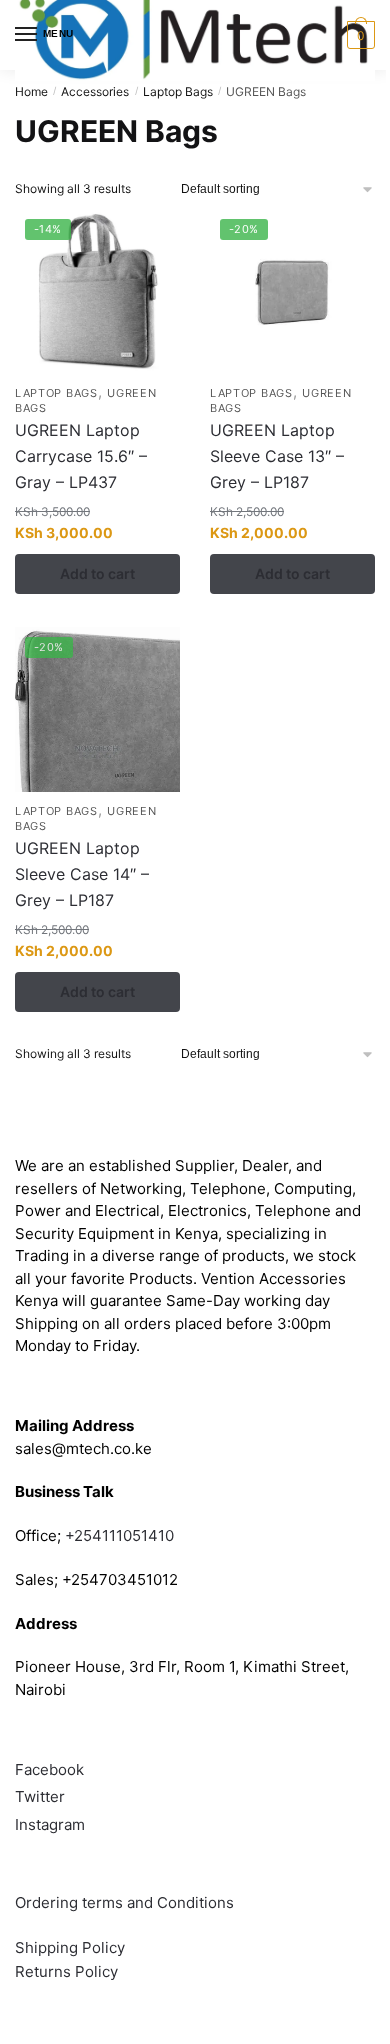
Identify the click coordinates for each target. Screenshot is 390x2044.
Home (31, 91)
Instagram (50, 1824)
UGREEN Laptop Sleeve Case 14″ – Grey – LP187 (82, 874)
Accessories (95, 91)
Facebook (49, 1769)
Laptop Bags (178, 91)
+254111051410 (119, 1535)
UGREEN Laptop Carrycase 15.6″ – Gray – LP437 (81, 456)
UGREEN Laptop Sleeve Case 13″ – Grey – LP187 (277, 456)
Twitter (40, 1796)
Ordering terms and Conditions (126, 1902)
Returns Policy (66, 1971)
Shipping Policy (70, 1947)
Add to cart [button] (97, 573)
